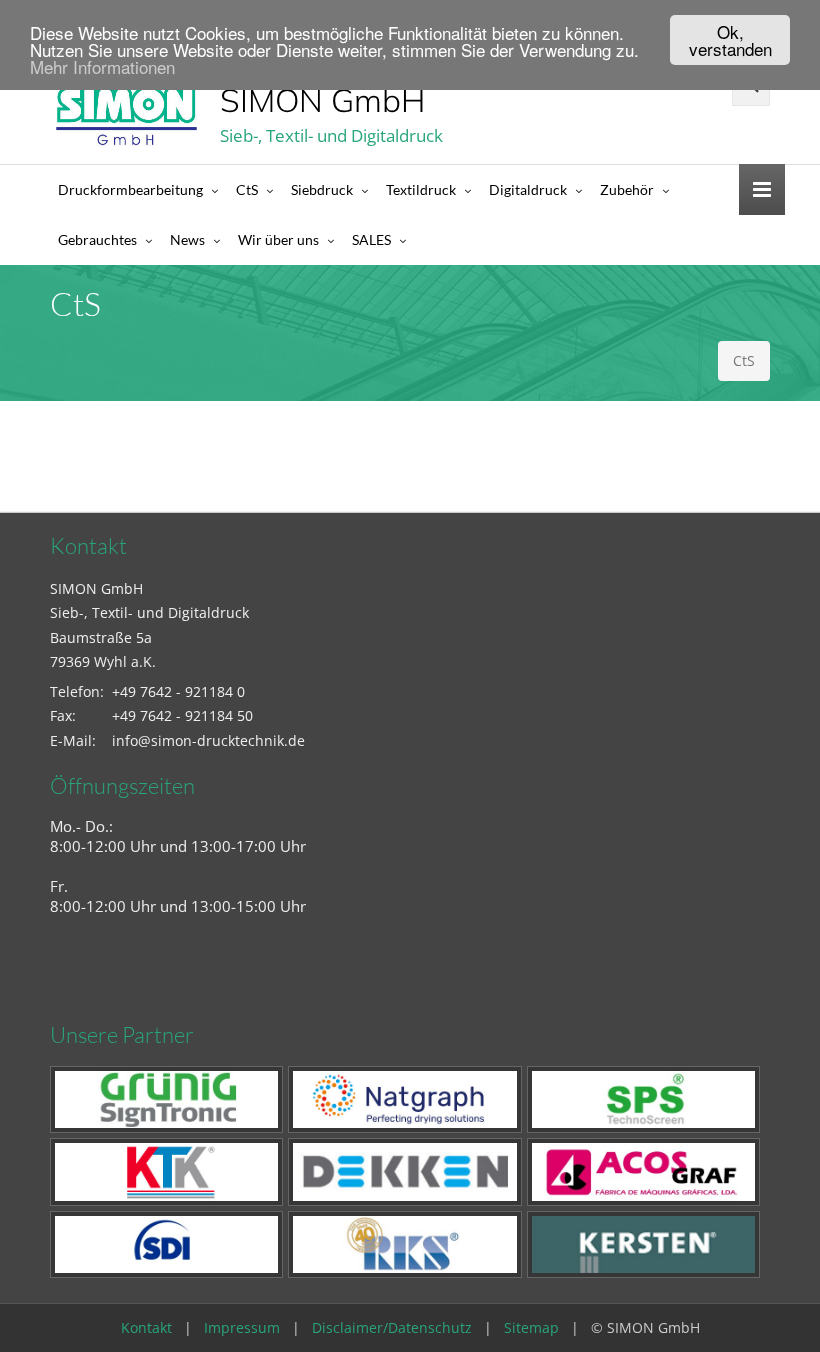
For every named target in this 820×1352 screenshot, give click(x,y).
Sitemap (531, 1327)
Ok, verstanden (730, 40)
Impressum (242, 1327)
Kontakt (146, 1327)
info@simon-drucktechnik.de (208, 740)
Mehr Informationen (102, 66)
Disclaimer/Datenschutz (392, 1327)
